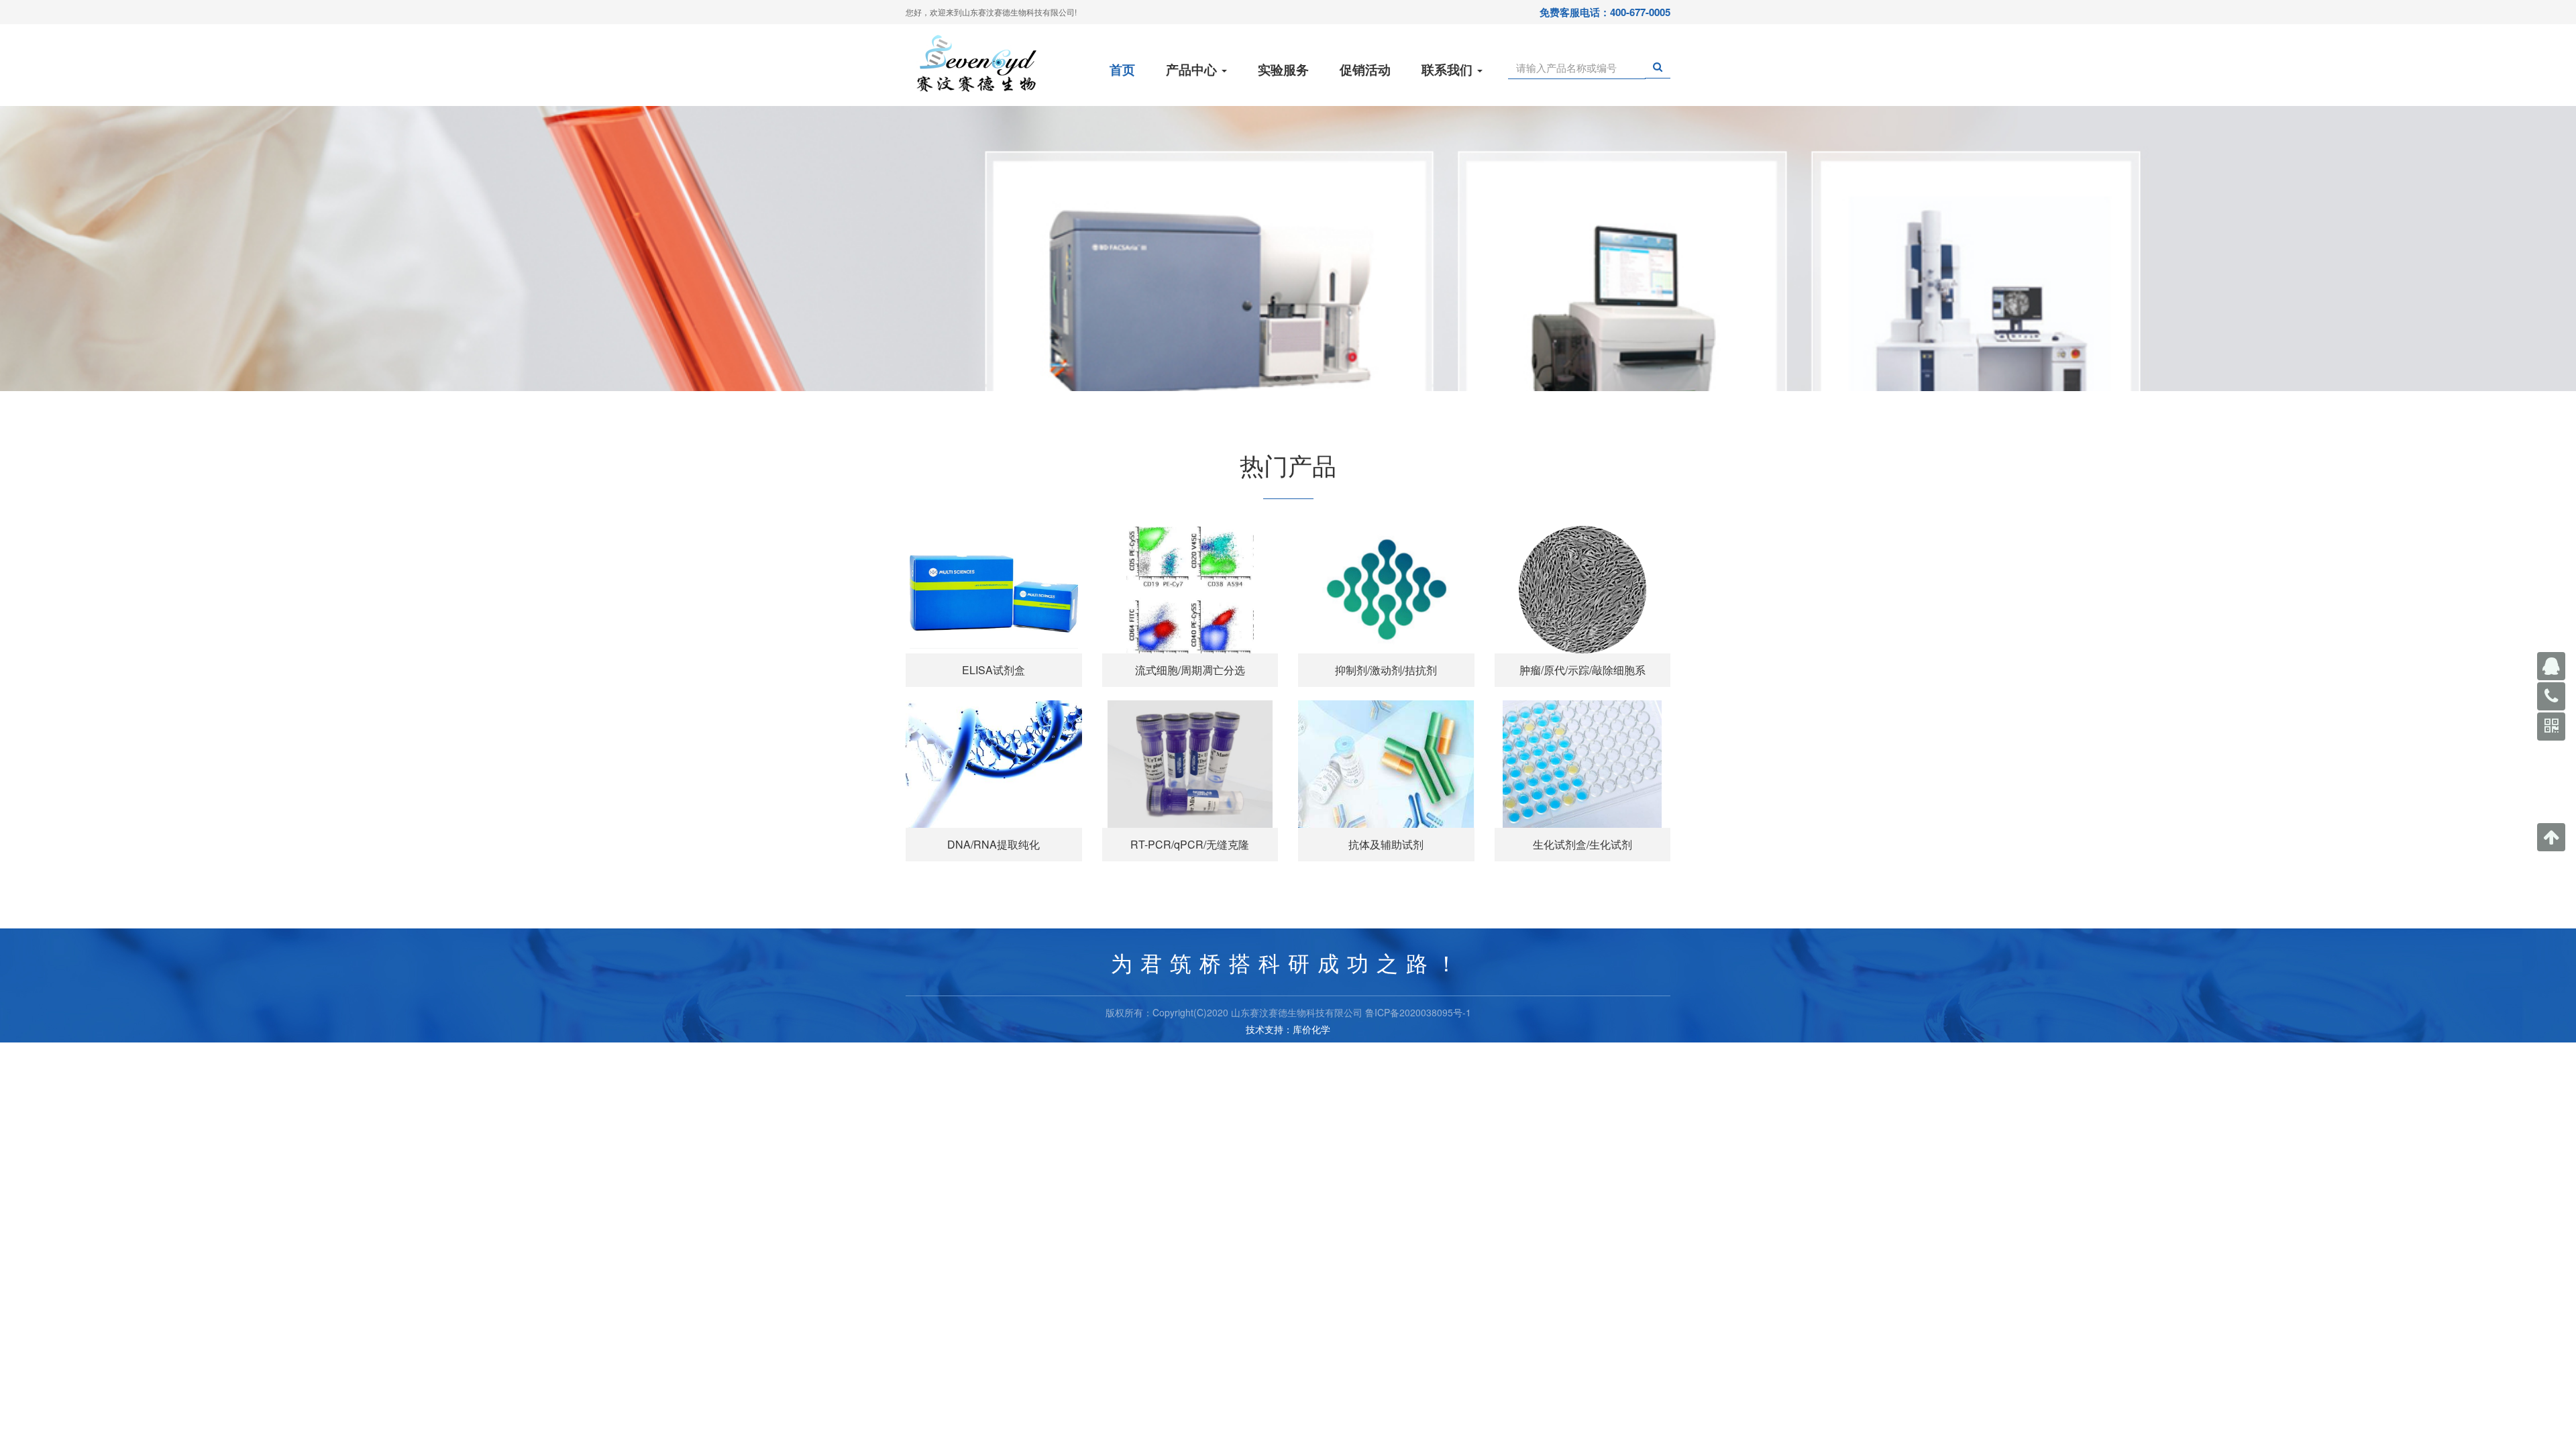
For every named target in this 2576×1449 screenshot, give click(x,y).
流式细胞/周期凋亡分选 (1190, 670)
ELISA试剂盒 (994, 670)
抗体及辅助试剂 (1386, 844)
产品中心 (1193, 69)
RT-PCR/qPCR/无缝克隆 (1190, 844)
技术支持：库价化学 (1288, 1029)
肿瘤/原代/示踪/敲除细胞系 (1582, 670)
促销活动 (1365, 69)
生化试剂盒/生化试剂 (1582, 844)
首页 (1122, 69)
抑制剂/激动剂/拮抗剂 (1386, 670)
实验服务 (1283, 69)
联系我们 (1449, 69)
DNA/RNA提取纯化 (994, 844)
